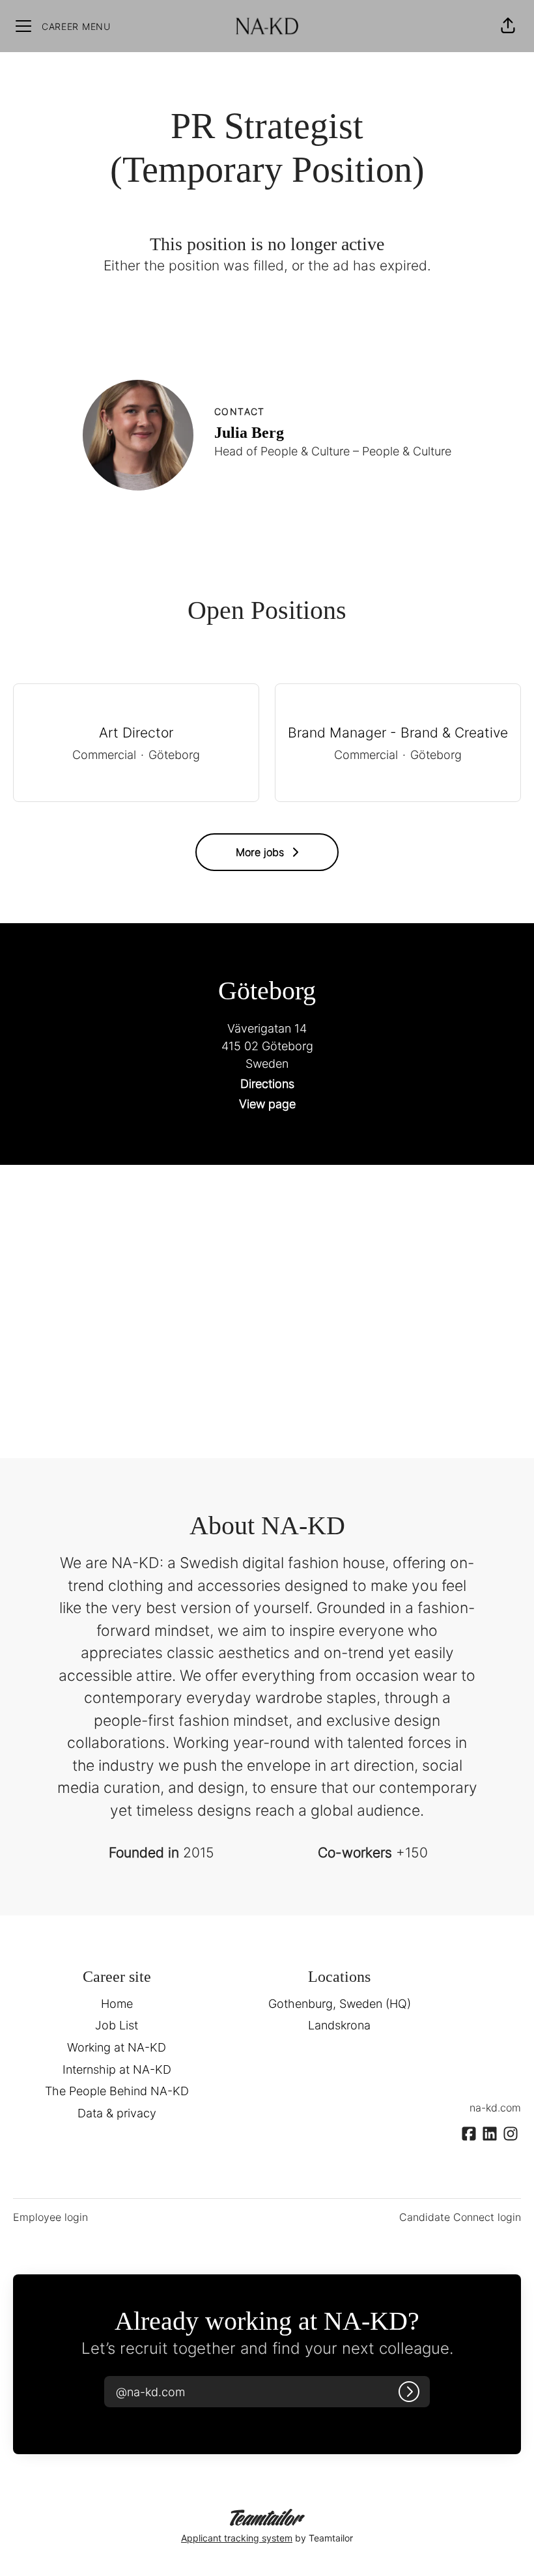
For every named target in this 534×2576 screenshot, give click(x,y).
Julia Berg (249, 433)
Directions (267, 1084)
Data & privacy (117, 2113)
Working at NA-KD (117, 2047)
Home (117, 2004)
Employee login (50, 2217)
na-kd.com (495, 2108)
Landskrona (339, 2025)
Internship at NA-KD (117, 2069)
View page (267, 1104)
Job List (117, 2025)
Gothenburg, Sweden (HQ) (340, 2004)
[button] (508, 26)
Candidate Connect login (460, 2217)
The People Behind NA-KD (117, 2091)
